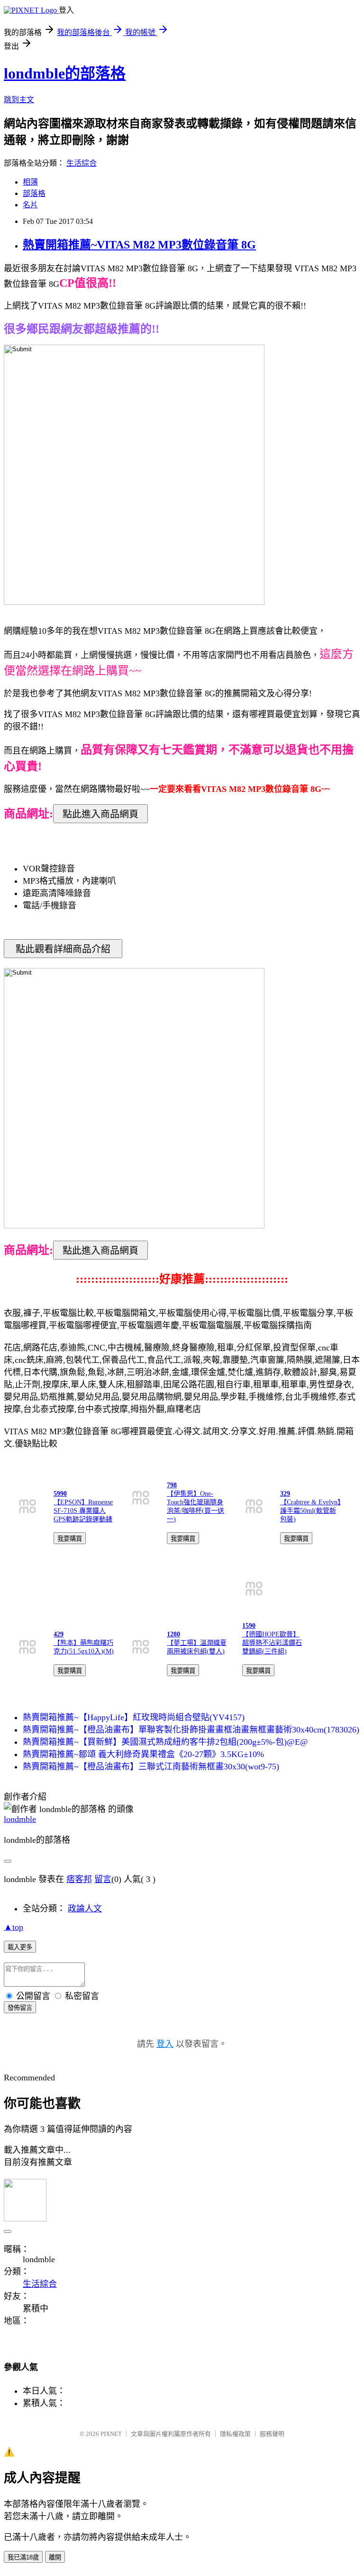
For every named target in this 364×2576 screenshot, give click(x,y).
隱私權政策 (235, 2434)
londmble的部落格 (65, 73)
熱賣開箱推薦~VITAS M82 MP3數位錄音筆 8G (139, 245)
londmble (20, 1819)
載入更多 (20, 1947)
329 (285, 1494)
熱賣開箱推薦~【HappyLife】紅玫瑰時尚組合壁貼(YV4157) (134, 1717)
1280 (173, 1634)
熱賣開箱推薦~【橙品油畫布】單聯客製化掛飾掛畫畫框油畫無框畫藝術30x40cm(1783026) (191, 1730)
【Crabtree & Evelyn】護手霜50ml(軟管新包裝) (310, 1511)
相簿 (30, 182)
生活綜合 (82, 163)
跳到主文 (19, 100)
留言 (103, 1879)
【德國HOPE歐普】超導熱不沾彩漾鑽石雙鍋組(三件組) (272, 1643)
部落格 (34, 193)
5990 (60, 1494)
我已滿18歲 (23, 2557)
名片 (30, 205)
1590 (249, 1626)
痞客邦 (79, 1879)
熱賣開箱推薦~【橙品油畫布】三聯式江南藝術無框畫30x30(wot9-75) (151, 1767)
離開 (55, 2557)
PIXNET (111, 2434)
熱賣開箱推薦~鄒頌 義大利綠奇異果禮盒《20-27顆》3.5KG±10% (143, 1754)
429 (59, 1634)
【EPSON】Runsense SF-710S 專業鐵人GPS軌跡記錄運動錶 (83, 1511)
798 (172, 1485)
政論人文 (85, 1909)
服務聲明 (272, 2434)
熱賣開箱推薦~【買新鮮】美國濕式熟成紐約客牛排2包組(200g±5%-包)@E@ (165, 1742)
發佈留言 (20, 2008)
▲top (14, 1927)
